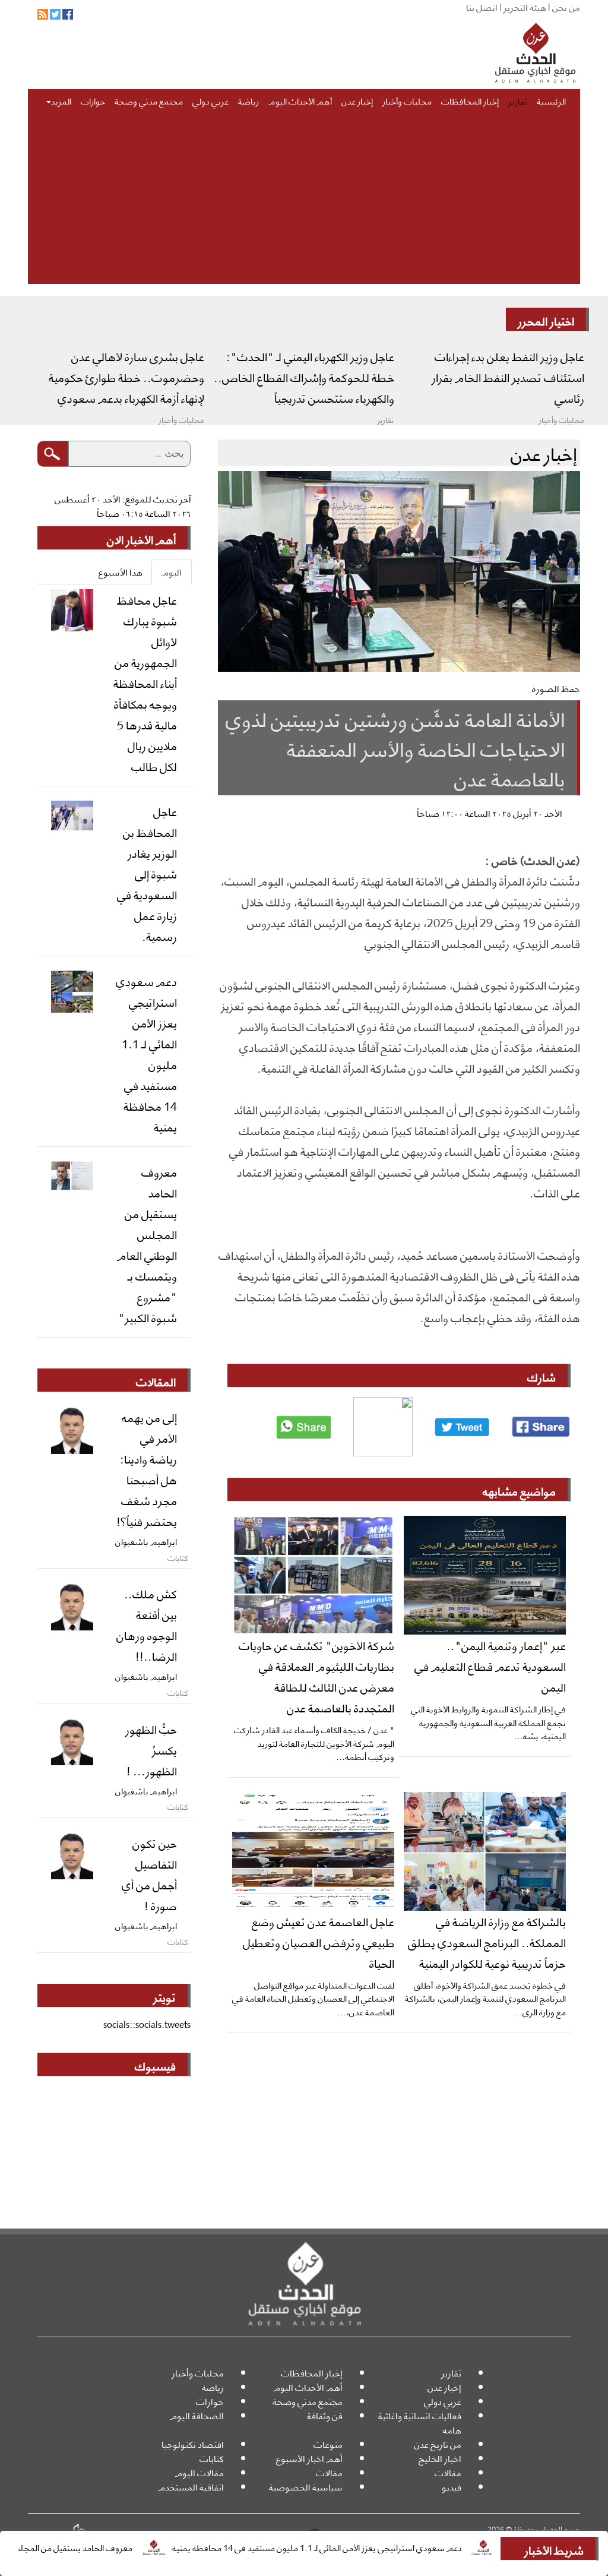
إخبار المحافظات (470, 100)
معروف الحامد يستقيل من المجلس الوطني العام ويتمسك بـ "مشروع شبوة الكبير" (147, 1244)
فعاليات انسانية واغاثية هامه (420, 2422)
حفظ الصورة (556, 688)
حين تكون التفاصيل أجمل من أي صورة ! (149, 1874)
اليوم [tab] (172, 572)
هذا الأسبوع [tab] (121, 572)
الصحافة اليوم (197, 2415)
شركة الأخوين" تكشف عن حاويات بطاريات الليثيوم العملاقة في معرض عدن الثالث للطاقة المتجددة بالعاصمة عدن (316, 1676)
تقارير (518, 100)
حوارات (93, 100)
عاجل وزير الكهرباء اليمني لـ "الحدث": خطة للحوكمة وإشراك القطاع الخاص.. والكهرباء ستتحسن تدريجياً (304, 377)
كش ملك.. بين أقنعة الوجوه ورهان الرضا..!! (147, 1624)
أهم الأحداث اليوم (300, 100)
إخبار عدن (357, 100)
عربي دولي (210, 100)
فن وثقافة (325, 2415)
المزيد (61, 100)
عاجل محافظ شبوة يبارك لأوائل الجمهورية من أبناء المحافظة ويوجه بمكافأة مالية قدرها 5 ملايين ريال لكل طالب (145, 682)
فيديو (452, 2487)
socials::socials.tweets (147, 2024)
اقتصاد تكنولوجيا (193, 2444)
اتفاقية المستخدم (191, 2487)
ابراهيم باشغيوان (146, 1541)
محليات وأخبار (407, 100)
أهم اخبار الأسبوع (309, 2458)
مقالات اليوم (199, 2472)
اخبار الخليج (440, 2458)
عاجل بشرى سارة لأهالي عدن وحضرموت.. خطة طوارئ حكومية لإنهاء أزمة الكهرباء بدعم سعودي (126, 377)
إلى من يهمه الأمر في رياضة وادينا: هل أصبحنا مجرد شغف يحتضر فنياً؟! (147, 1469)
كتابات (212, 2458)
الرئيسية (551, 100)
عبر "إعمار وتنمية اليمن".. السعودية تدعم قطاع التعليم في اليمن (490, 1665)
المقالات (156, 1381)
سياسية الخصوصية (306, 2487)
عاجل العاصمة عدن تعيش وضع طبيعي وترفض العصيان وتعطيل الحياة (319, 1942)
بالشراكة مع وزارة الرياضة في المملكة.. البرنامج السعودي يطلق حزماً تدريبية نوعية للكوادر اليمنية (487, 1942)
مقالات (448, 2472)
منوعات (328, 2444)
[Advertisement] (304, 201)
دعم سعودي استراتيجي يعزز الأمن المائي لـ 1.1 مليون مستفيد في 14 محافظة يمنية (369, 2547)
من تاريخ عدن (438, 2444)
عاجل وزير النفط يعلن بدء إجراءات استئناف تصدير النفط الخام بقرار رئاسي (508, 377)
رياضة (248, 100)
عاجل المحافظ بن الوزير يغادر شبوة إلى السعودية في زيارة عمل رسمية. (147, 873)
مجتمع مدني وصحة (149, 100)
